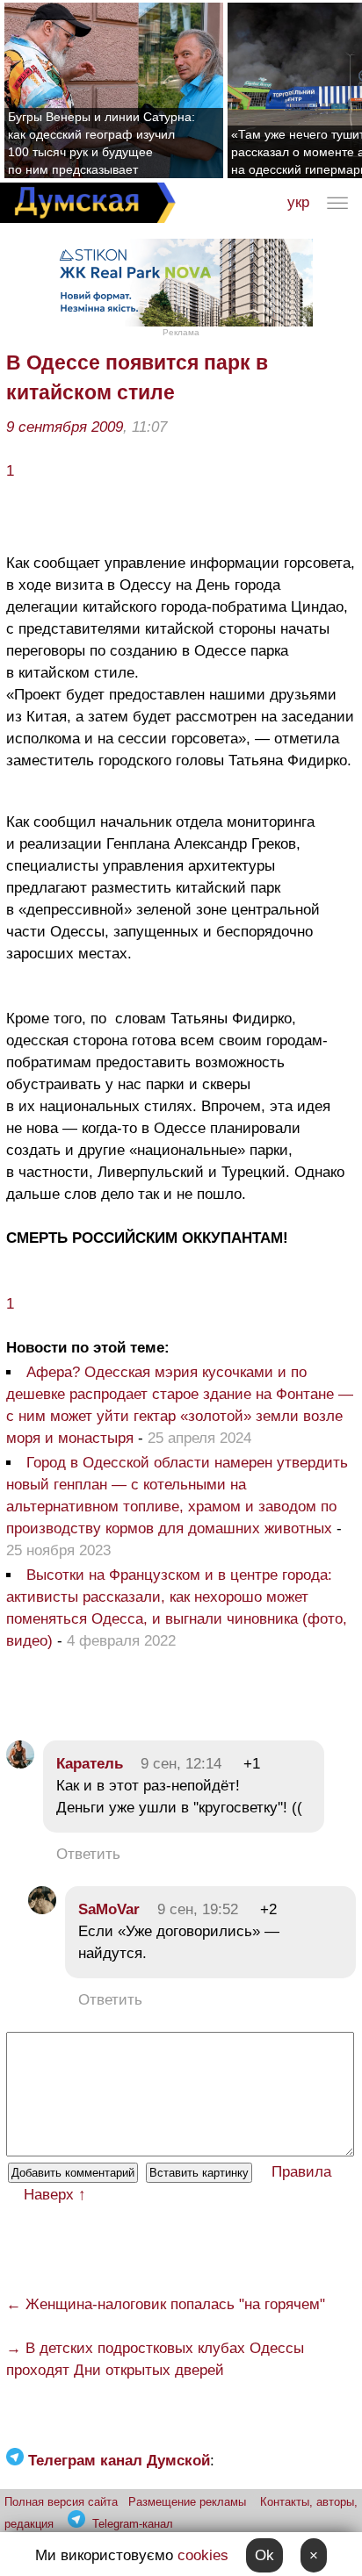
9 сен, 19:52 (198, 1909)
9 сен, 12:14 (181, 1764)
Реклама (181, 332)
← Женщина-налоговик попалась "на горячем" (166, 2304)
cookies (203, 2555)
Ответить (88, 1854)
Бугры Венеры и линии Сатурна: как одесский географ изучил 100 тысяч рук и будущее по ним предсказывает (101, 143)
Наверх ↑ (55, 2195)
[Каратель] (20, 1764)
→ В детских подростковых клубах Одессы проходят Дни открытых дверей (155, 2359)
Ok (264, 2555)
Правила (301, 2172)
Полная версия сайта (61, 2502)
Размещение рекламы (187, 2502)
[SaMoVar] (42, 1909)
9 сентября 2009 (65, 427)
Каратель (90, 1764)
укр (298, 202)
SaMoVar (109, 1909)
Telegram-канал (133, 2524)
